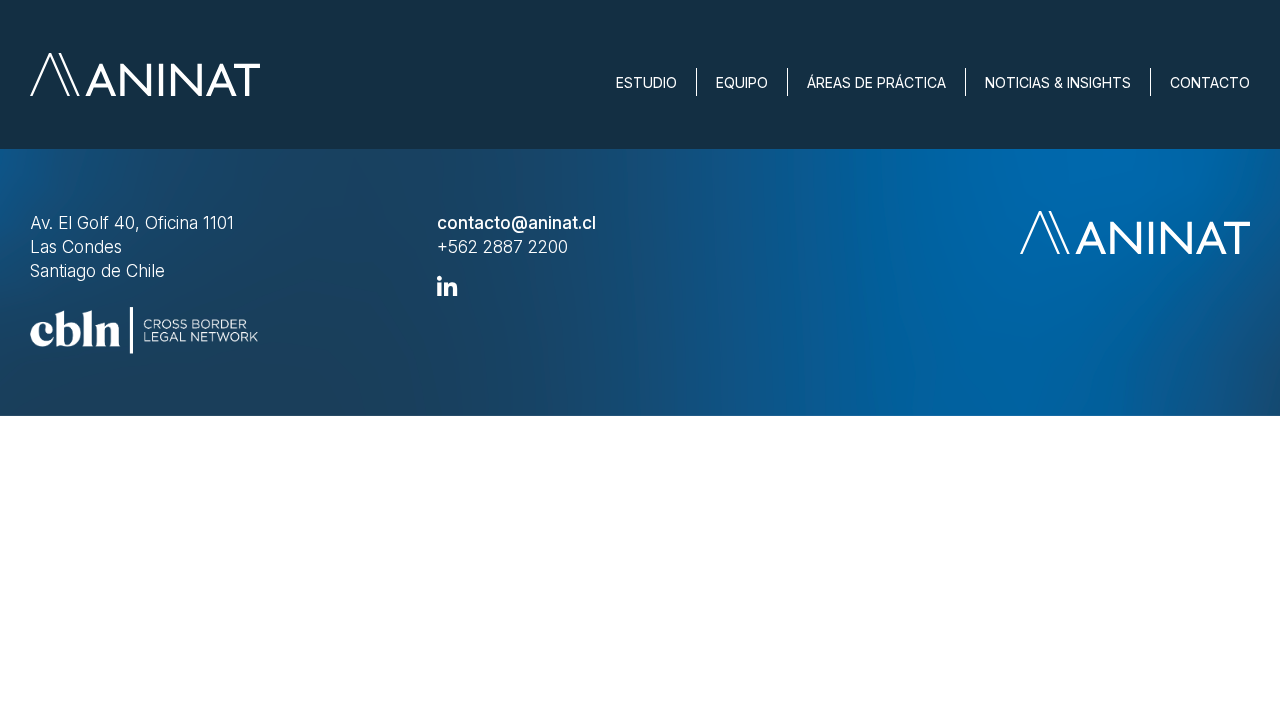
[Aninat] (145, 74)
